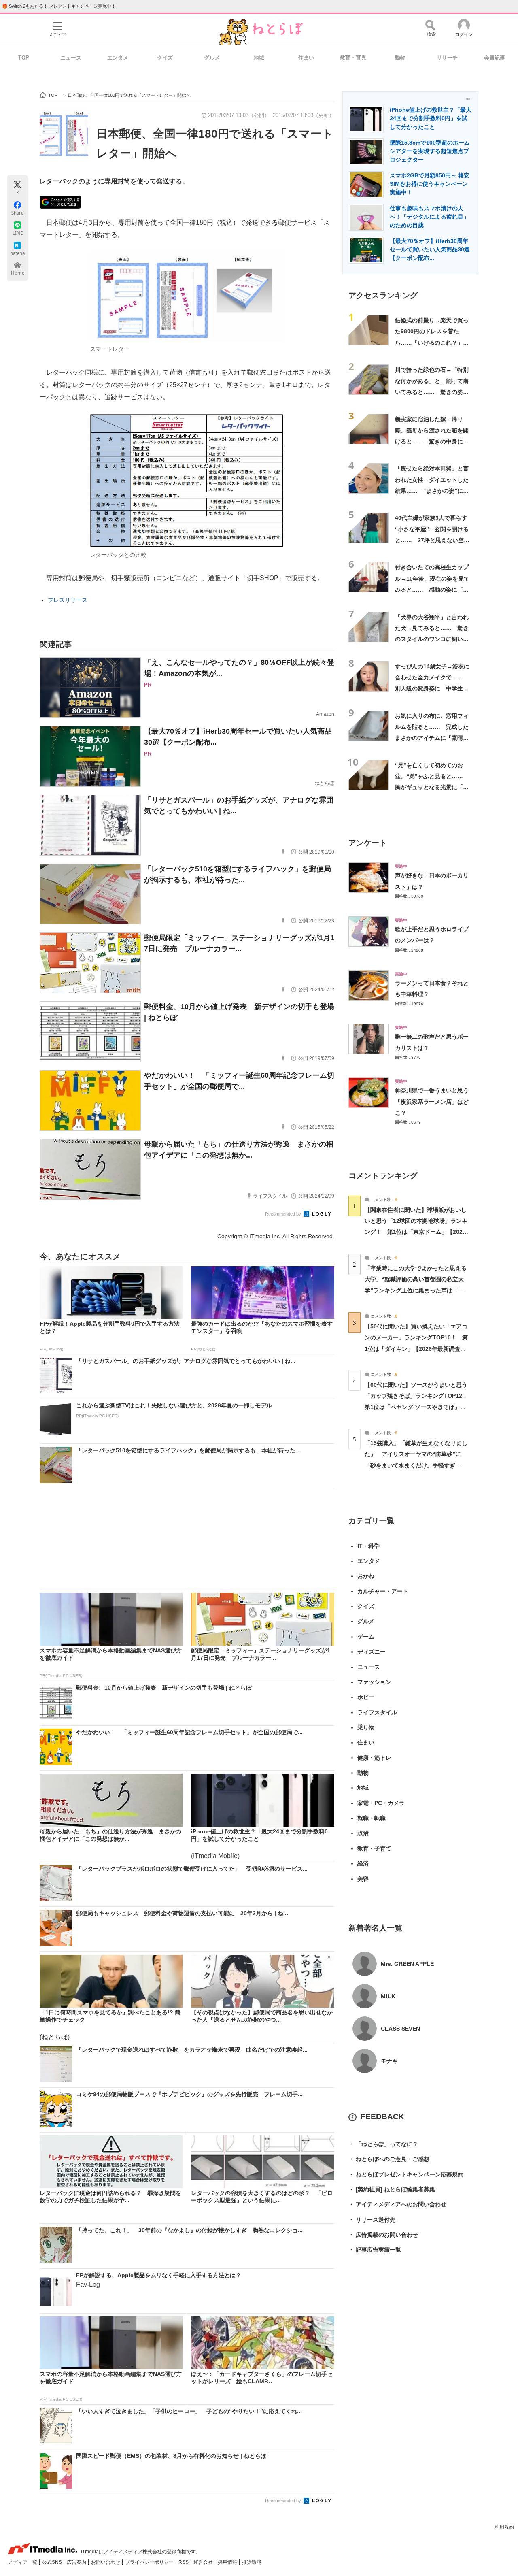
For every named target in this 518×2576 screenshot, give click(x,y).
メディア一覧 (23, 2562)
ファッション (374, 1682)
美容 (363, 1879)
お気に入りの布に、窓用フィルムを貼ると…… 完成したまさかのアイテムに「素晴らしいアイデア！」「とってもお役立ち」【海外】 (432, 738)
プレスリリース (68, 600)
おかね (366, 1576)
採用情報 (228, 2562)
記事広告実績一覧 (375, 2250)
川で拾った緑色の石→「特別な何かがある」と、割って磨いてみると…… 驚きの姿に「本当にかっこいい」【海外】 (432, 392)
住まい (306, 58)
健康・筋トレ (374, 1758)
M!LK (388, 1996)
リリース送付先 (372, 2220)
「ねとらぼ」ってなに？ (383, 2144)
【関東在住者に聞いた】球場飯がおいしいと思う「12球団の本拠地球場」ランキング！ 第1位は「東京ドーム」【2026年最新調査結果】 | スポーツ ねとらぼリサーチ (416, 1232)
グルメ (212, 58)
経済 (363, 1863)
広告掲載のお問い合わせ (383, 2235)
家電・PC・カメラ (381, 1803)
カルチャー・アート (383, 1591)
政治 (363, 1833)
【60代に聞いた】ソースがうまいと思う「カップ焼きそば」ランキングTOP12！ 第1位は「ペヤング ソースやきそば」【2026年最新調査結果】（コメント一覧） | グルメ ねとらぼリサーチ (419, 1407)
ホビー (366, 1697)
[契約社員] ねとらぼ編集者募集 (392, 2189)
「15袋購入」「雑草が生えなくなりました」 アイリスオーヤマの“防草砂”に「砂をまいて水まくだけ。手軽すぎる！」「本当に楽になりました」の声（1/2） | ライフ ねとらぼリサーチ (416, 1465)
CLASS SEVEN (400, 2029)
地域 (259, 58)
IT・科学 (368, 1546)
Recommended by (284, 1214)
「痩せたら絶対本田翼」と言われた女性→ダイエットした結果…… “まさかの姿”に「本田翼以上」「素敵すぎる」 (432, 491)
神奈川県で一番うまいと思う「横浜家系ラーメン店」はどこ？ (432, 1102)
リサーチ (447, 58)
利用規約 (504, 2527)
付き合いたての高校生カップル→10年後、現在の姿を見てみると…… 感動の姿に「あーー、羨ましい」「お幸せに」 (432, 589)
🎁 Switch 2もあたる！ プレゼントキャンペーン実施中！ (59, 6)
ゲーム (366, 1637)
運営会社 (204, 2562)
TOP (24, 58)
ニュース (71, 58)
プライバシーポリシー (150, 2562)
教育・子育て (374, 1848)
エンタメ (118, 58)
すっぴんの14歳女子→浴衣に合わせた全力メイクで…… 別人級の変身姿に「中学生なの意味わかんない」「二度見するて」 (432, 689)
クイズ (165, 58)
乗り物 (366, 1727)
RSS (184, 2562)
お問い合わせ (106, 2562)
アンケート (368, 843)
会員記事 (495, 58)
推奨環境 (252, 2562)
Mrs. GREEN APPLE (407, 1964)
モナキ (389, 2061)
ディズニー (372, 1652)
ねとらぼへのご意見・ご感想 (389, 2159)
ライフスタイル (377, 1712)
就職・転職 (372, 1818)
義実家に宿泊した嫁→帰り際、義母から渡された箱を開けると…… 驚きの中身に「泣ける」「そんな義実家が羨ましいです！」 (432, 441)
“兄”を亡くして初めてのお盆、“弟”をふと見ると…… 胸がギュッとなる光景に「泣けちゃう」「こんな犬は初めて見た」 (432, 787)
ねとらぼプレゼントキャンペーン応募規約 (406, 2174)
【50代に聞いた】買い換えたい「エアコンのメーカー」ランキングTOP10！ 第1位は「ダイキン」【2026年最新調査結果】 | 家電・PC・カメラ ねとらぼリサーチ (416, 1349)
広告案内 (77, 2562)
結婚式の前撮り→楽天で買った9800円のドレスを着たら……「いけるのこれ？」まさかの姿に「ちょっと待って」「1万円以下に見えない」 (433, 342)
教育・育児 (353, 58)
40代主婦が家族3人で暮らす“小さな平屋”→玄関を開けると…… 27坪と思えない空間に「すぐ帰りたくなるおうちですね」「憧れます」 (432, 540)
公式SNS (53, 2562)
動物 (400, 58)
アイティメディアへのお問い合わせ (397, 2204)
